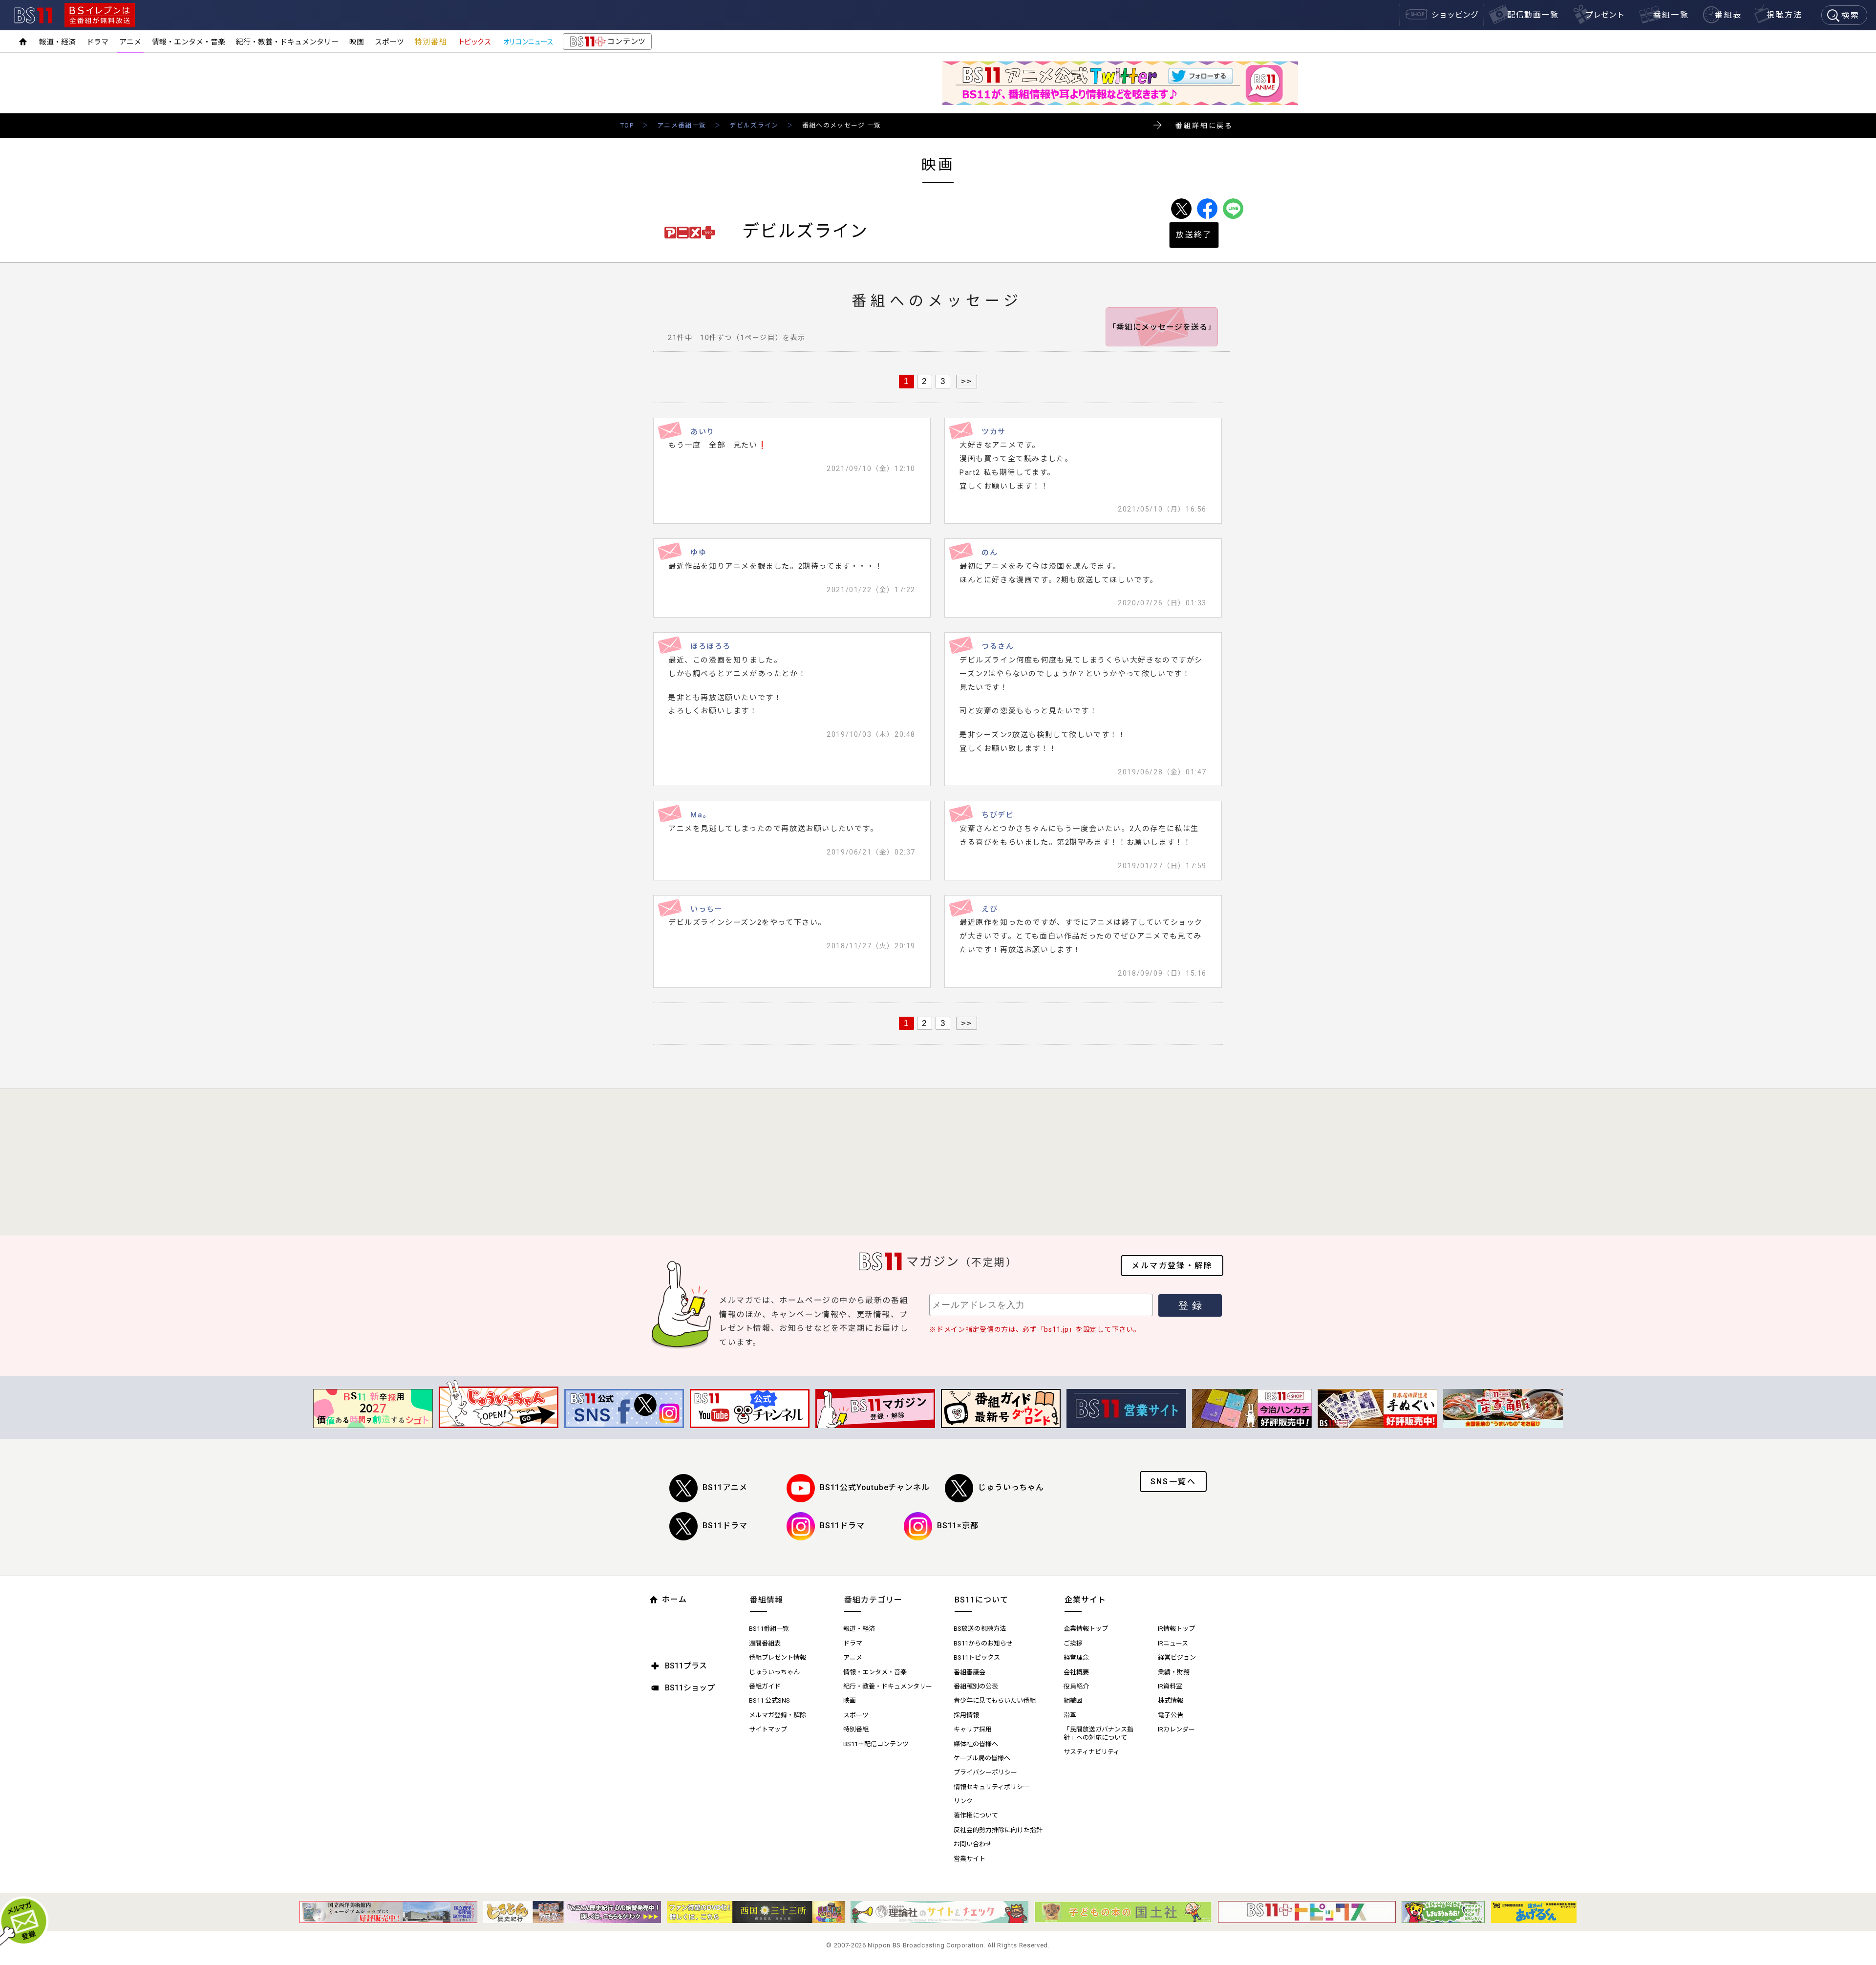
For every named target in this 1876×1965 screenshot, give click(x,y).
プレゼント (1605, 15)
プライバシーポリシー (985, 1772)
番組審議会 (970, 1672)
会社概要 (1076, 1672)
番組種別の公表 (976, 1686)
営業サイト (970, 1859)
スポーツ (389, 42)
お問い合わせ (973, 1844)
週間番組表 (765, 1643)
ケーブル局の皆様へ (982, 1758)
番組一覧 (1671, 15)
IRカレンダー (1176, 1729)
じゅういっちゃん (1011, 1487)
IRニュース (1173, 1643)
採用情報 (966, 1715)
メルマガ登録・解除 (1172, 1266)
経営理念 (1076, 1657)
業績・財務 (1174, 1672)
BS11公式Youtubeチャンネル (874, 1487)
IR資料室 (1170, 1686)
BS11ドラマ (725, 1526)
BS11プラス (686, 1666)
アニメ (130, 42)
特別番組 (431, 42)
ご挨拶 (1073, 1643)
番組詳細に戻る (1204, 126)
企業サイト (1085, 1600)
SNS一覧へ (1173, 1482)
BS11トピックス (977, 1657)
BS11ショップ (690, 1688)
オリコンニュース (528, 42)
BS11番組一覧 (769, 1629)
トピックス (474, 42)
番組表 (1728, 15)
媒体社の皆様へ (976, 1744)
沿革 (1070, 1715)
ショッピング (1455, 15)
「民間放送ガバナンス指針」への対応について (1098, 1733)
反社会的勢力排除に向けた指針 (998, 1830)
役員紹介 (1076, 1686)
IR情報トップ (1176, 1629)
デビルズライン (754, 125)
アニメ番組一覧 (682, 125)
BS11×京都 (958, 1526)
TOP (627, 125)
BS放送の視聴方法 (980, 1629)
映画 (357, 42)
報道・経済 (57, 42)
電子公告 (1171, 1715)
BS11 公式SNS (769, 1700)
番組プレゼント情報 (778, 1657)
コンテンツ (607, 43)
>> (967, 381)
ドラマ (97, 42)
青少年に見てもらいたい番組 (995, 1700)
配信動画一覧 (1533, 15)
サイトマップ (768, 1729)
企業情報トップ (1086, 1629)
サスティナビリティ (1092, 1752)
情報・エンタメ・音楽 (189, 42)
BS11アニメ (725, 1487)
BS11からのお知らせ (983, 1643)
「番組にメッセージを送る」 (1162, 327)
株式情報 (1171, 1700)
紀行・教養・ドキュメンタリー (287, 42)
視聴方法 (1785, 15)
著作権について (976, 1815)
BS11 (33, 15)
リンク (963, 1801)
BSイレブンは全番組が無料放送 (100, 15)
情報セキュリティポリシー (991, 1787)
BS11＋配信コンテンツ (876, 1744)
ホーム (674, 1599)
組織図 (1073, 1700)
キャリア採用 (973, 1729)
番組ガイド (765, 1686)
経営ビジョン (1177, 1657)
